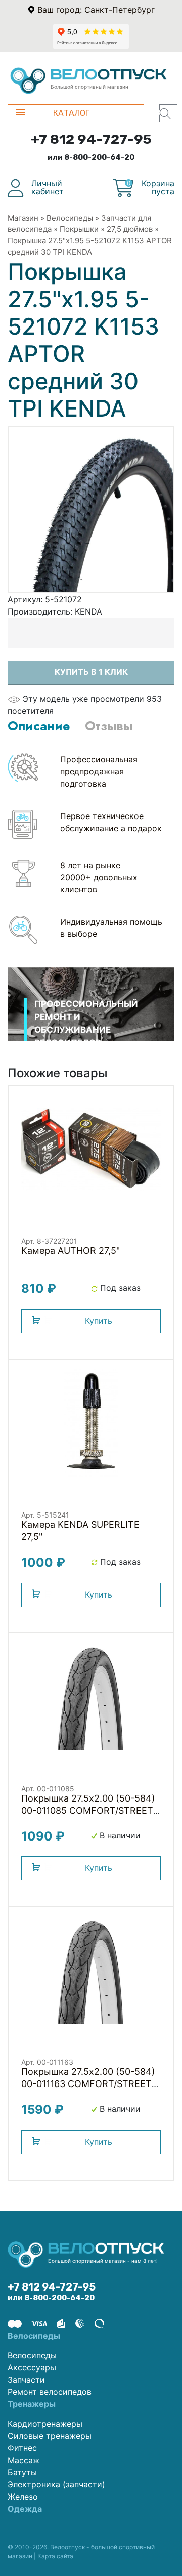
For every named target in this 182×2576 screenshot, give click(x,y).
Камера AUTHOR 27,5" (71, 1251)
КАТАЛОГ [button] (71, 113)
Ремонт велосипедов (50, 2392)
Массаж (24, 2460)
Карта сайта (55, 2556)
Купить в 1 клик (91, 672)
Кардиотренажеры (45, 2424)
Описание (39, 726)
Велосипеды (70, 218)
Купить (99, 1321)
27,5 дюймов (130, 229)
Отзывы (109, 726)
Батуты (22, 2472)
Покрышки (79, 229)
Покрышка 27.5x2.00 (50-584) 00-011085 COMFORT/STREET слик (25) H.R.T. (88, 1810)
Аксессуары (32, 2367)
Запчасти (26, 2380)
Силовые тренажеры (50, 2436)
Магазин (23, 218)
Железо (23, 2497)
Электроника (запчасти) (56, 2484)
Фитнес (22, 2448)
